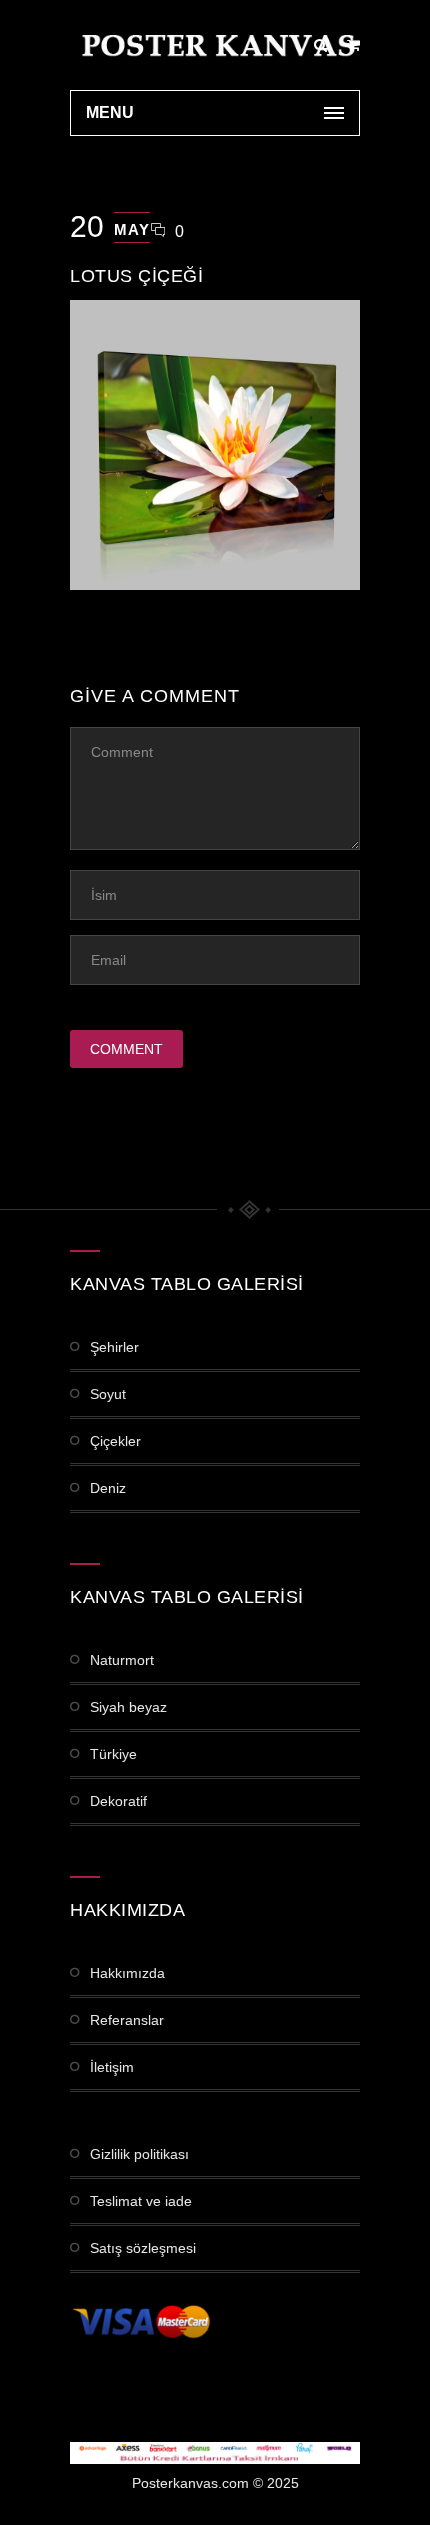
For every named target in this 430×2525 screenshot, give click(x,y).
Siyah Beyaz (128, 1707)
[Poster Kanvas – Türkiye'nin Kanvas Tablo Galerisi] (215, 45)
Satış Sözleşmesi (143, 2248)
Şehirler (114, 1347)
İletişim (112, 2067)
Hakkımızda (127, 1973)
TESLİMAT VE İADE (141, 2201)
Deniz (108, 1488)
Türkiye (113, 1754)
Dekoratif (118, 1801)
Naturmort (122, 1660)
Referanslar (127, 2020)
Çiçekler (115, 1441)
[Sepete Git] (353, 45)
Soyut (108, 1394)
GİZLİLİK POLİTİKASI (139, 2154)
